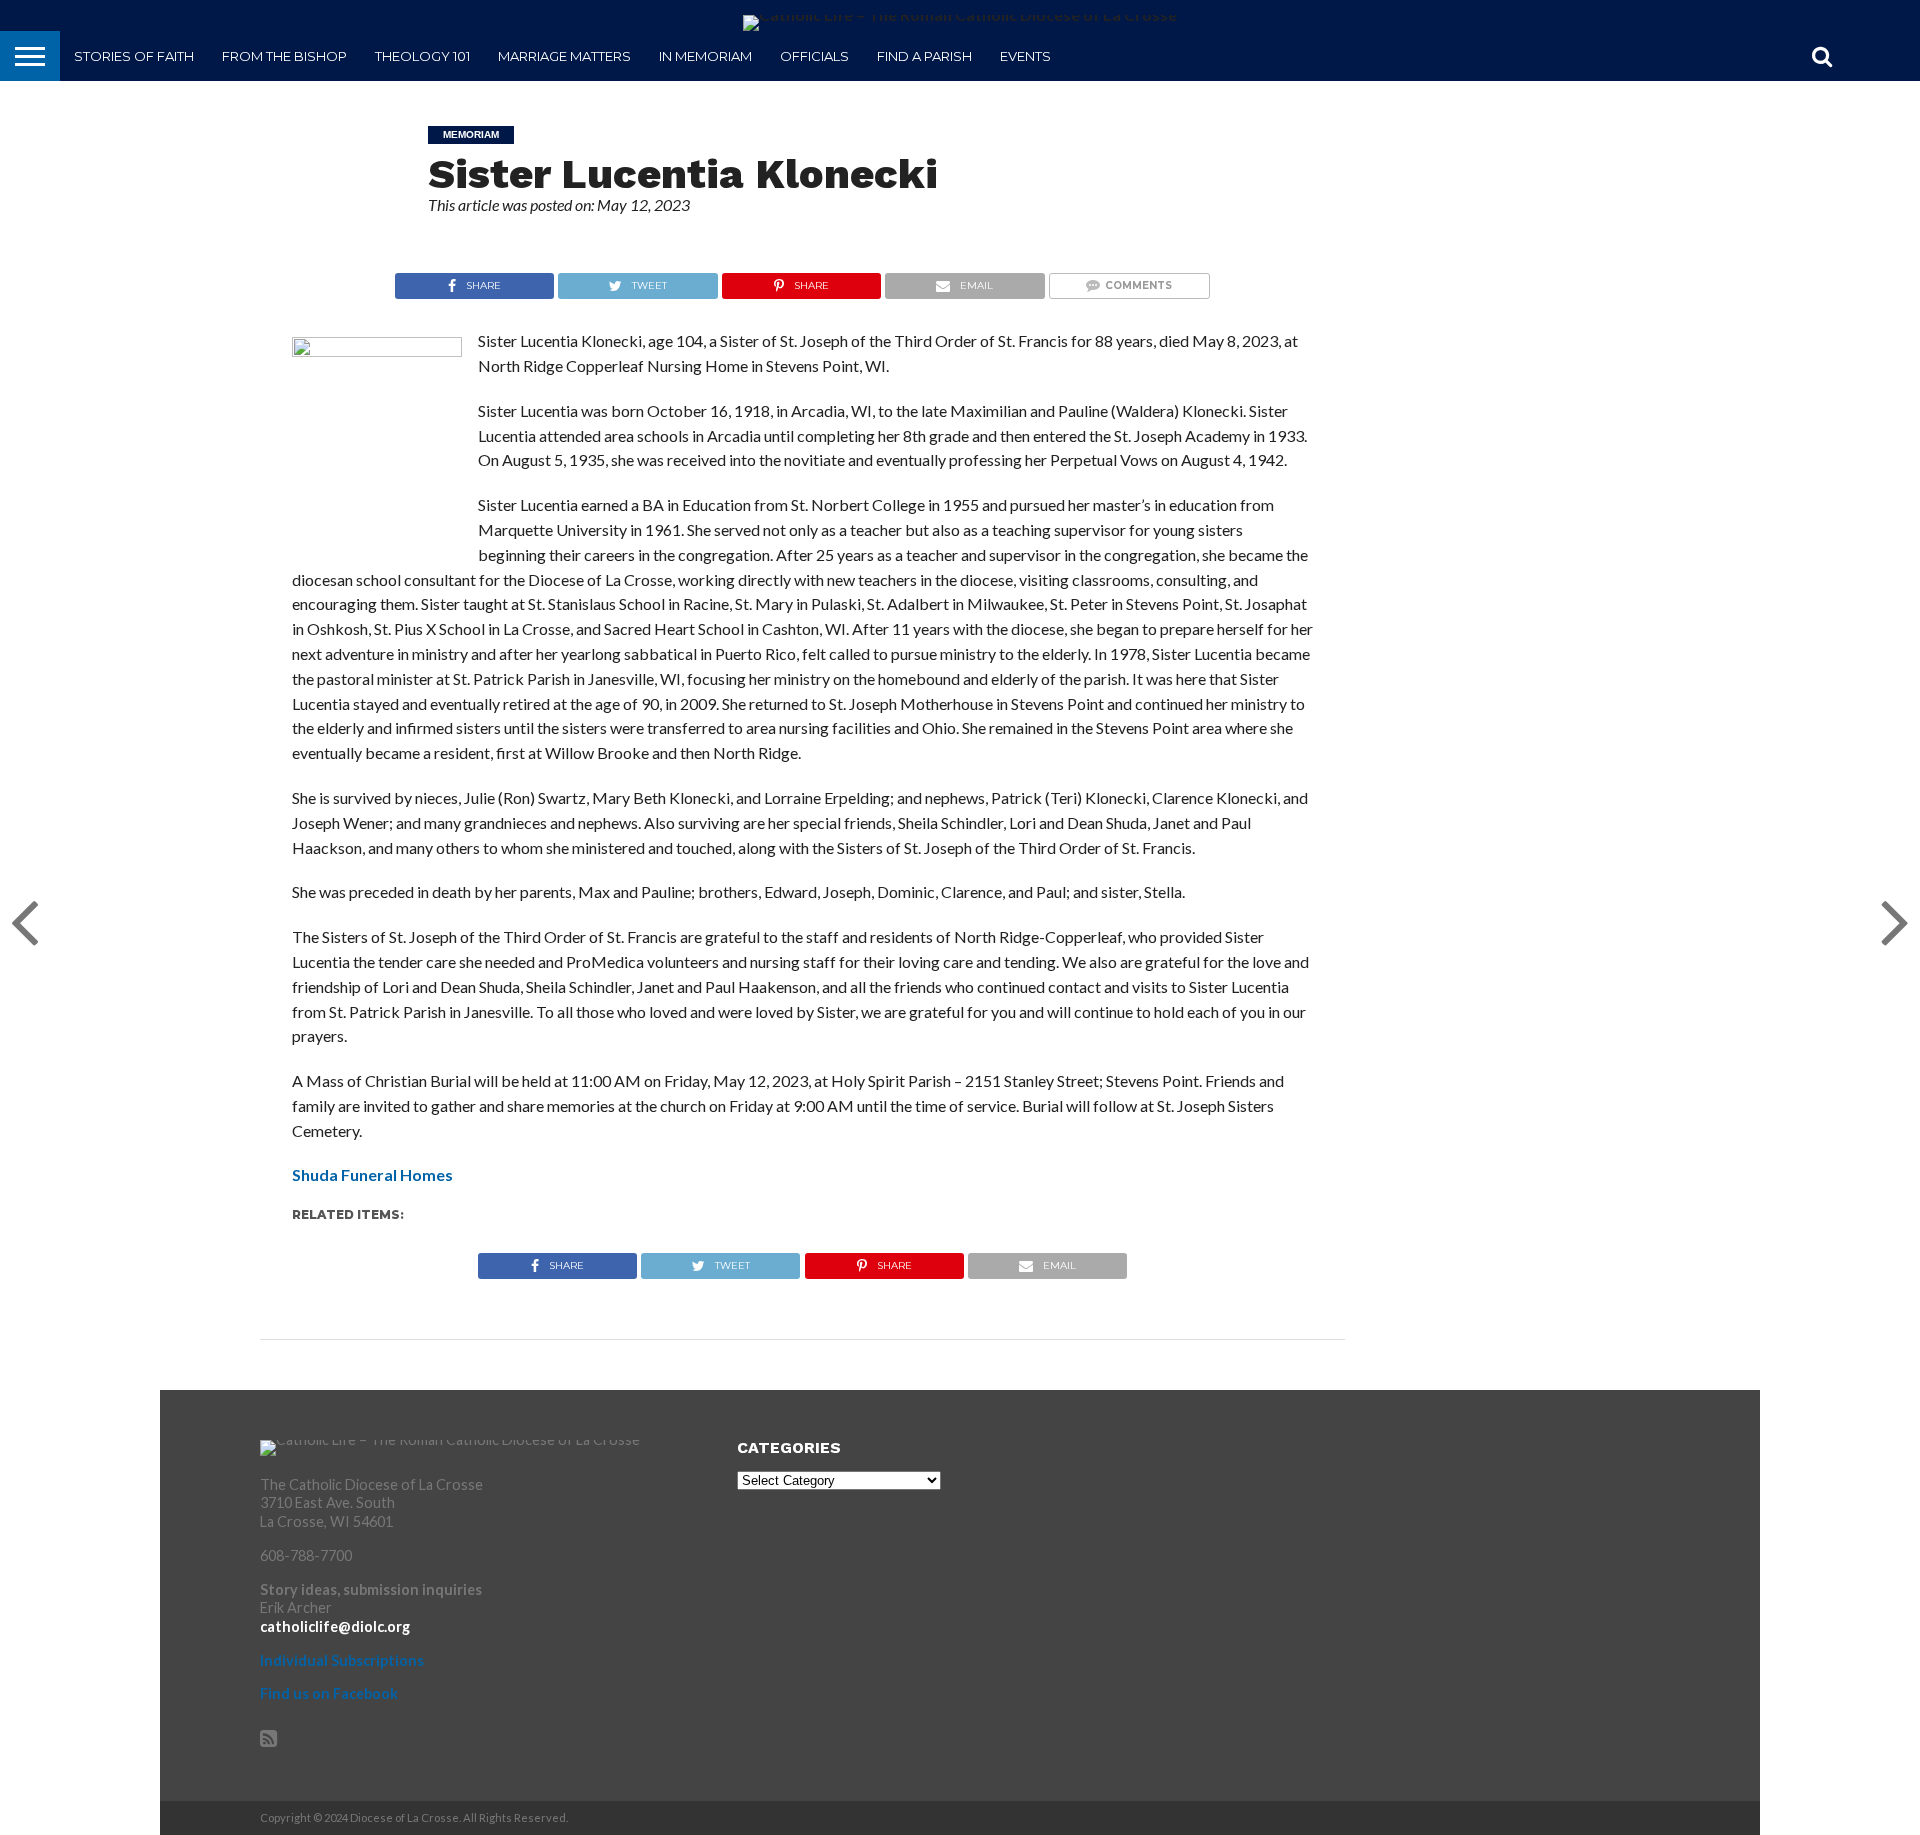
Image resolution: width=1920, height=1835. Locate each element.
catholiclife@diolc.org (335, 1626)
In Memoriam (705, 56)
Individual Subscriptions (342, 1660)
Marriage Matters (564, 56)
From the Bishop (284, 56)
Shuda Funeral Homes (372, 1174)
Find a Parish (924, 56)
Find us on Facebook (329, 1693)
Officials (814, 56)
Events (1025, 56)
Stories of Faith (134, 56)
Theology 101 (422, 56)
